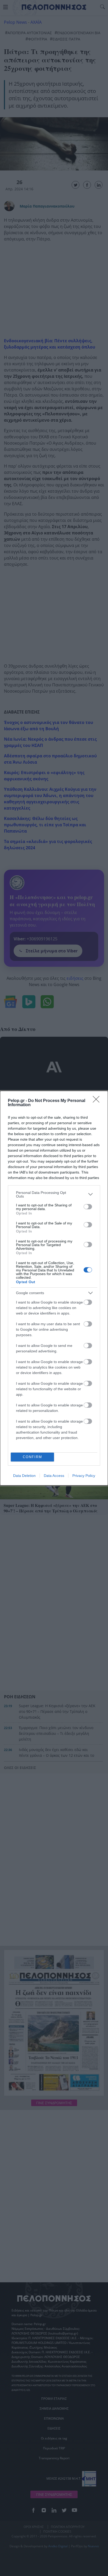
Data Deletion (24, 1476)
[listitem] (54, 1194)
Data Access (54, 1476)
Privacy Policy (84, 1476)
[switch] (88, 1207)
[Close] (98, 1101)
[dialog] (54, 1288)
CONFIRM (33, 1457)
